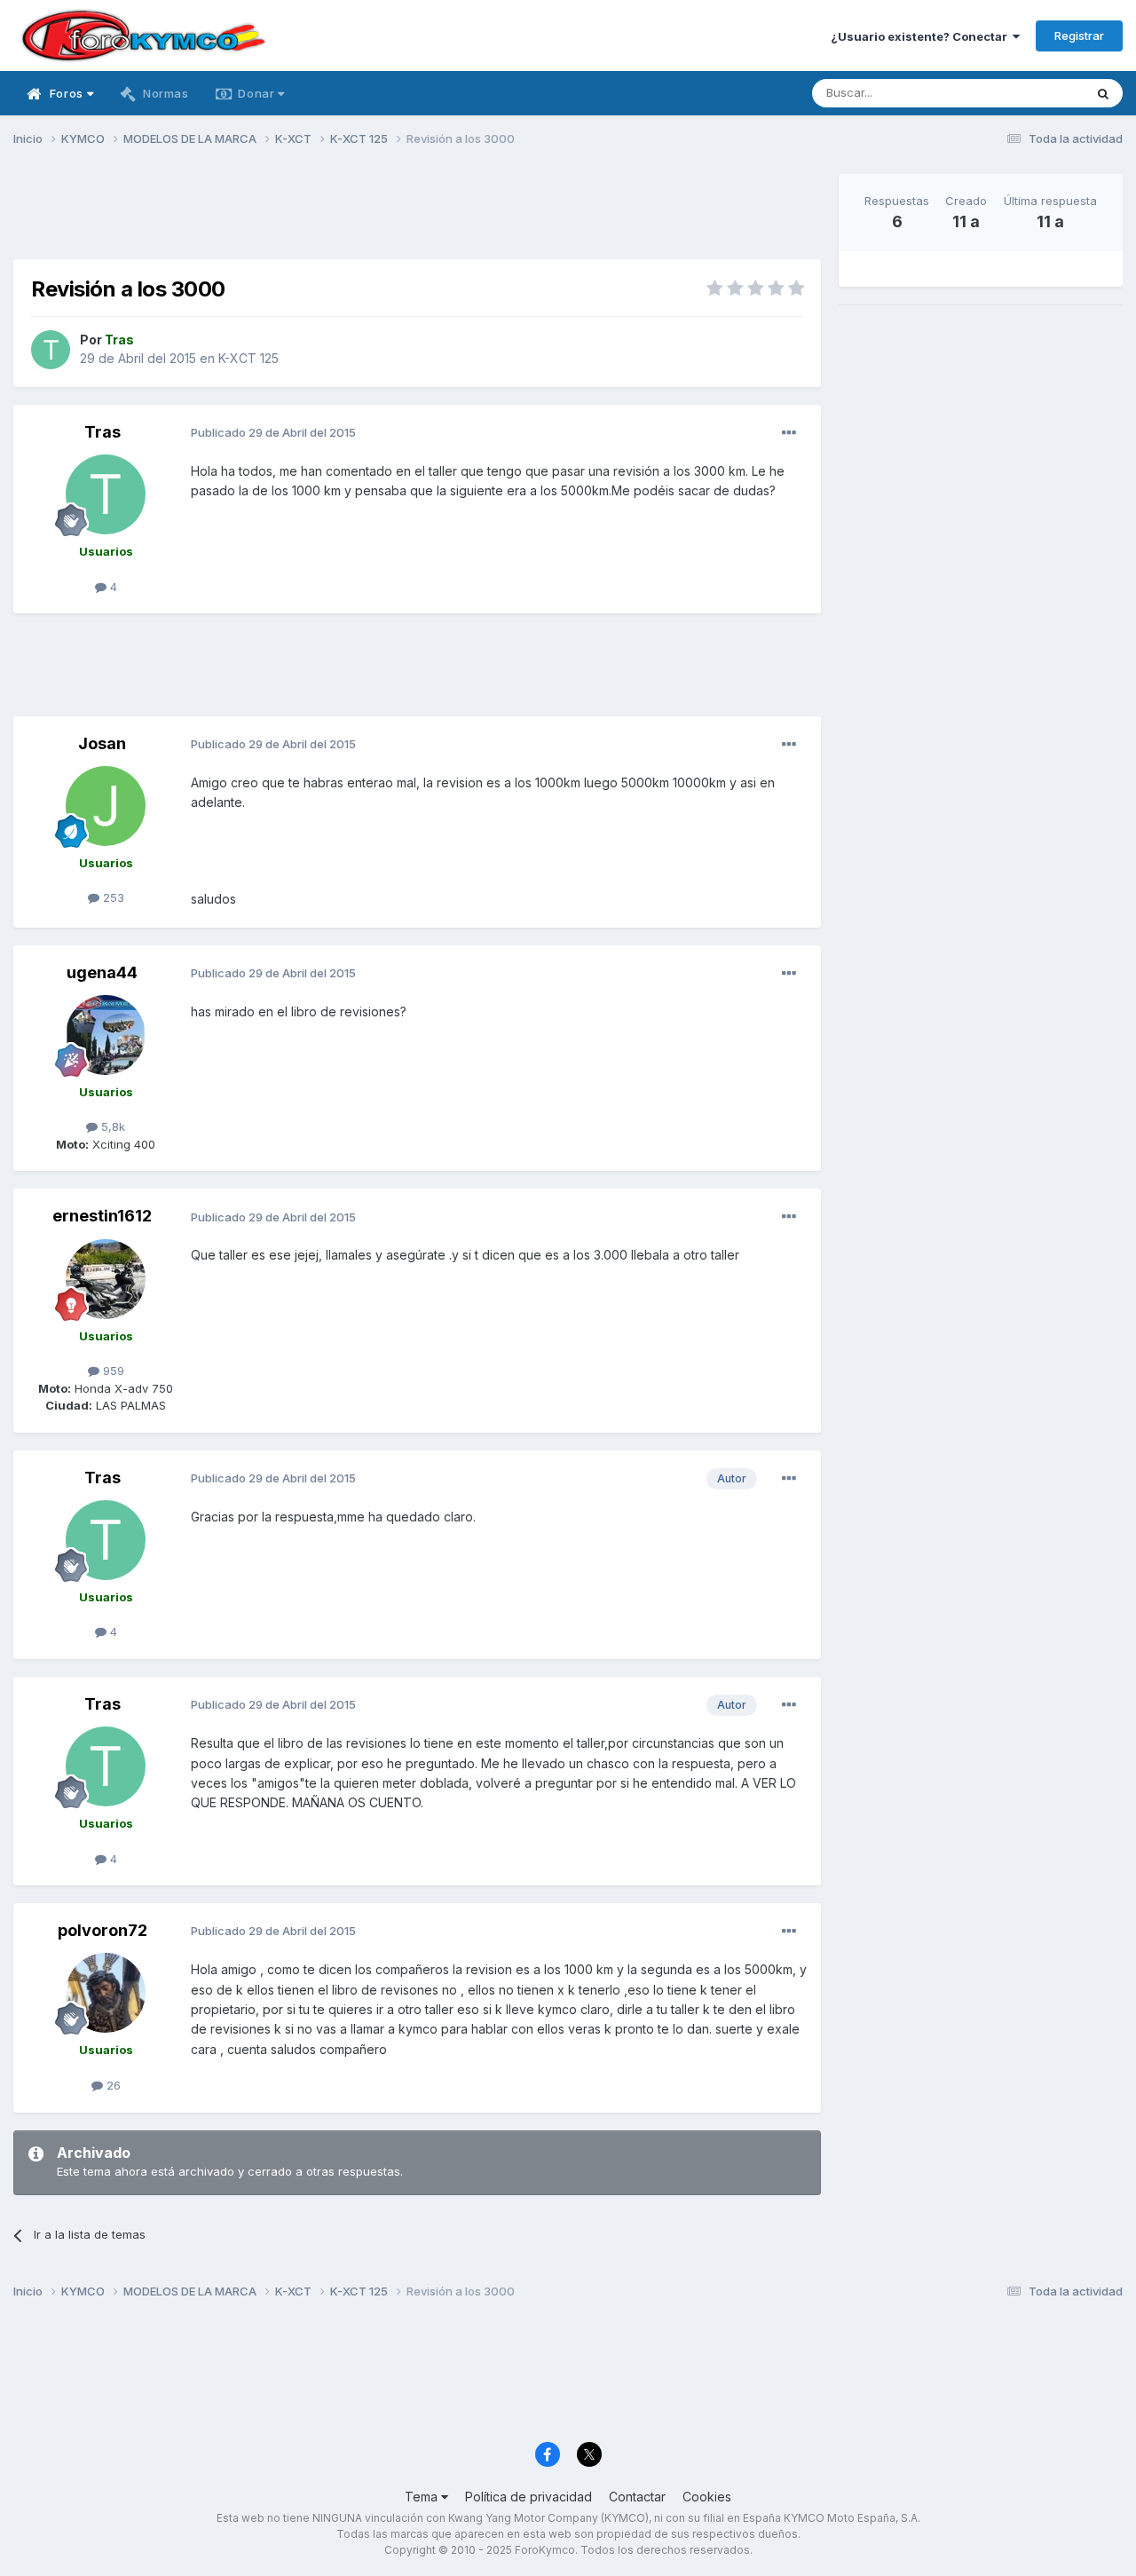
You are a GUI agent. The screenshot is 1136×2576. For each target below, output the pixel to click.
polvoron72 (103, 1930)
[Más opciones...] (789, 433)
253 (112, 897)
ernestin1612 (102, 1216)
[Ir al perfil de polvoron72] (106, 1993)
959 (112, 1371)
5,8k (111, 1126)
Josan (102, 743)
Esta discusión (1022, 93)
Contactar (637, 2497)
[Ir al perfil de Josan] (106, 806)
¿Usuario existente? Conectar (922, 36)
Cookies (707, 2497)
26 (112, 2085)
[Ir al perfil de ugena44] (106, 1035)
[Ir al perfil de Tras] (51, 350)
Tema (423, 2497)
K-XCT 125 (248, 358)
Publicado (273, 432)
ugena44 (102, 972)
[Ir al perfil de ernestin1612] (106, 1279)
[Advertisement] (417, 214)
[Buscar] (1103, 93)
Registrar (1079, 36)
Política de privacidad (529, 2497)
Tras (103, 432)
